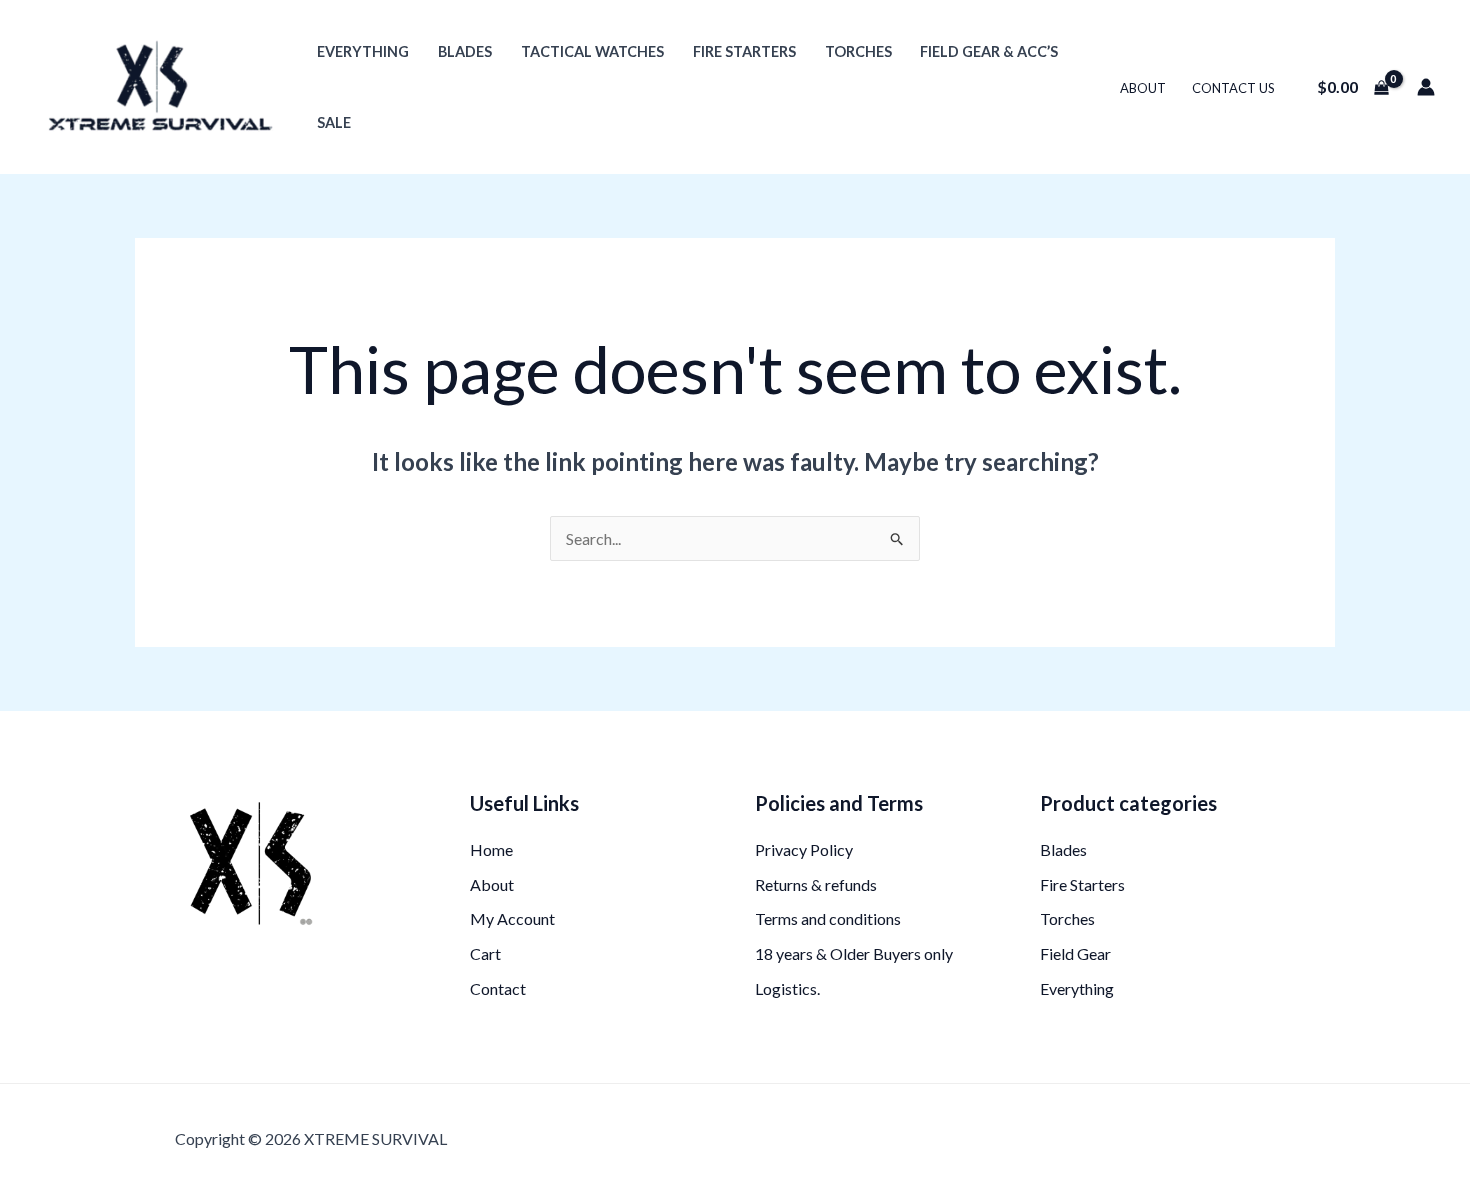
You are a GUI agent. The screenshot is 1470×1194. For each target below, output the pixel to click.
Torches (858, 51)
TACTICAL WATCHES (592, 51)
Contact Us (1233, 88)
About (1143, 88)
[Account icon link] (1426, 87)
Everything (363, 51)
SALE (334, 122)
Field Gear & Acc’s (989, 51)
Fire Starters (744, 51)
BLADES (465, 51)
